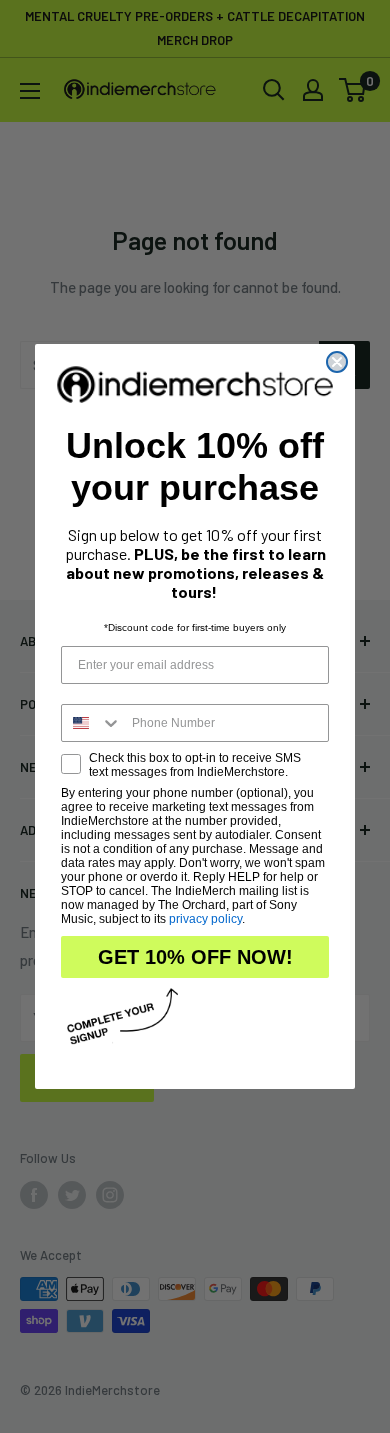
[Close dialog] (337, 362)
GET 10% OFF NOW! (195, 957)
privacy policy (205, 919)
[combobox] (92, 723)
